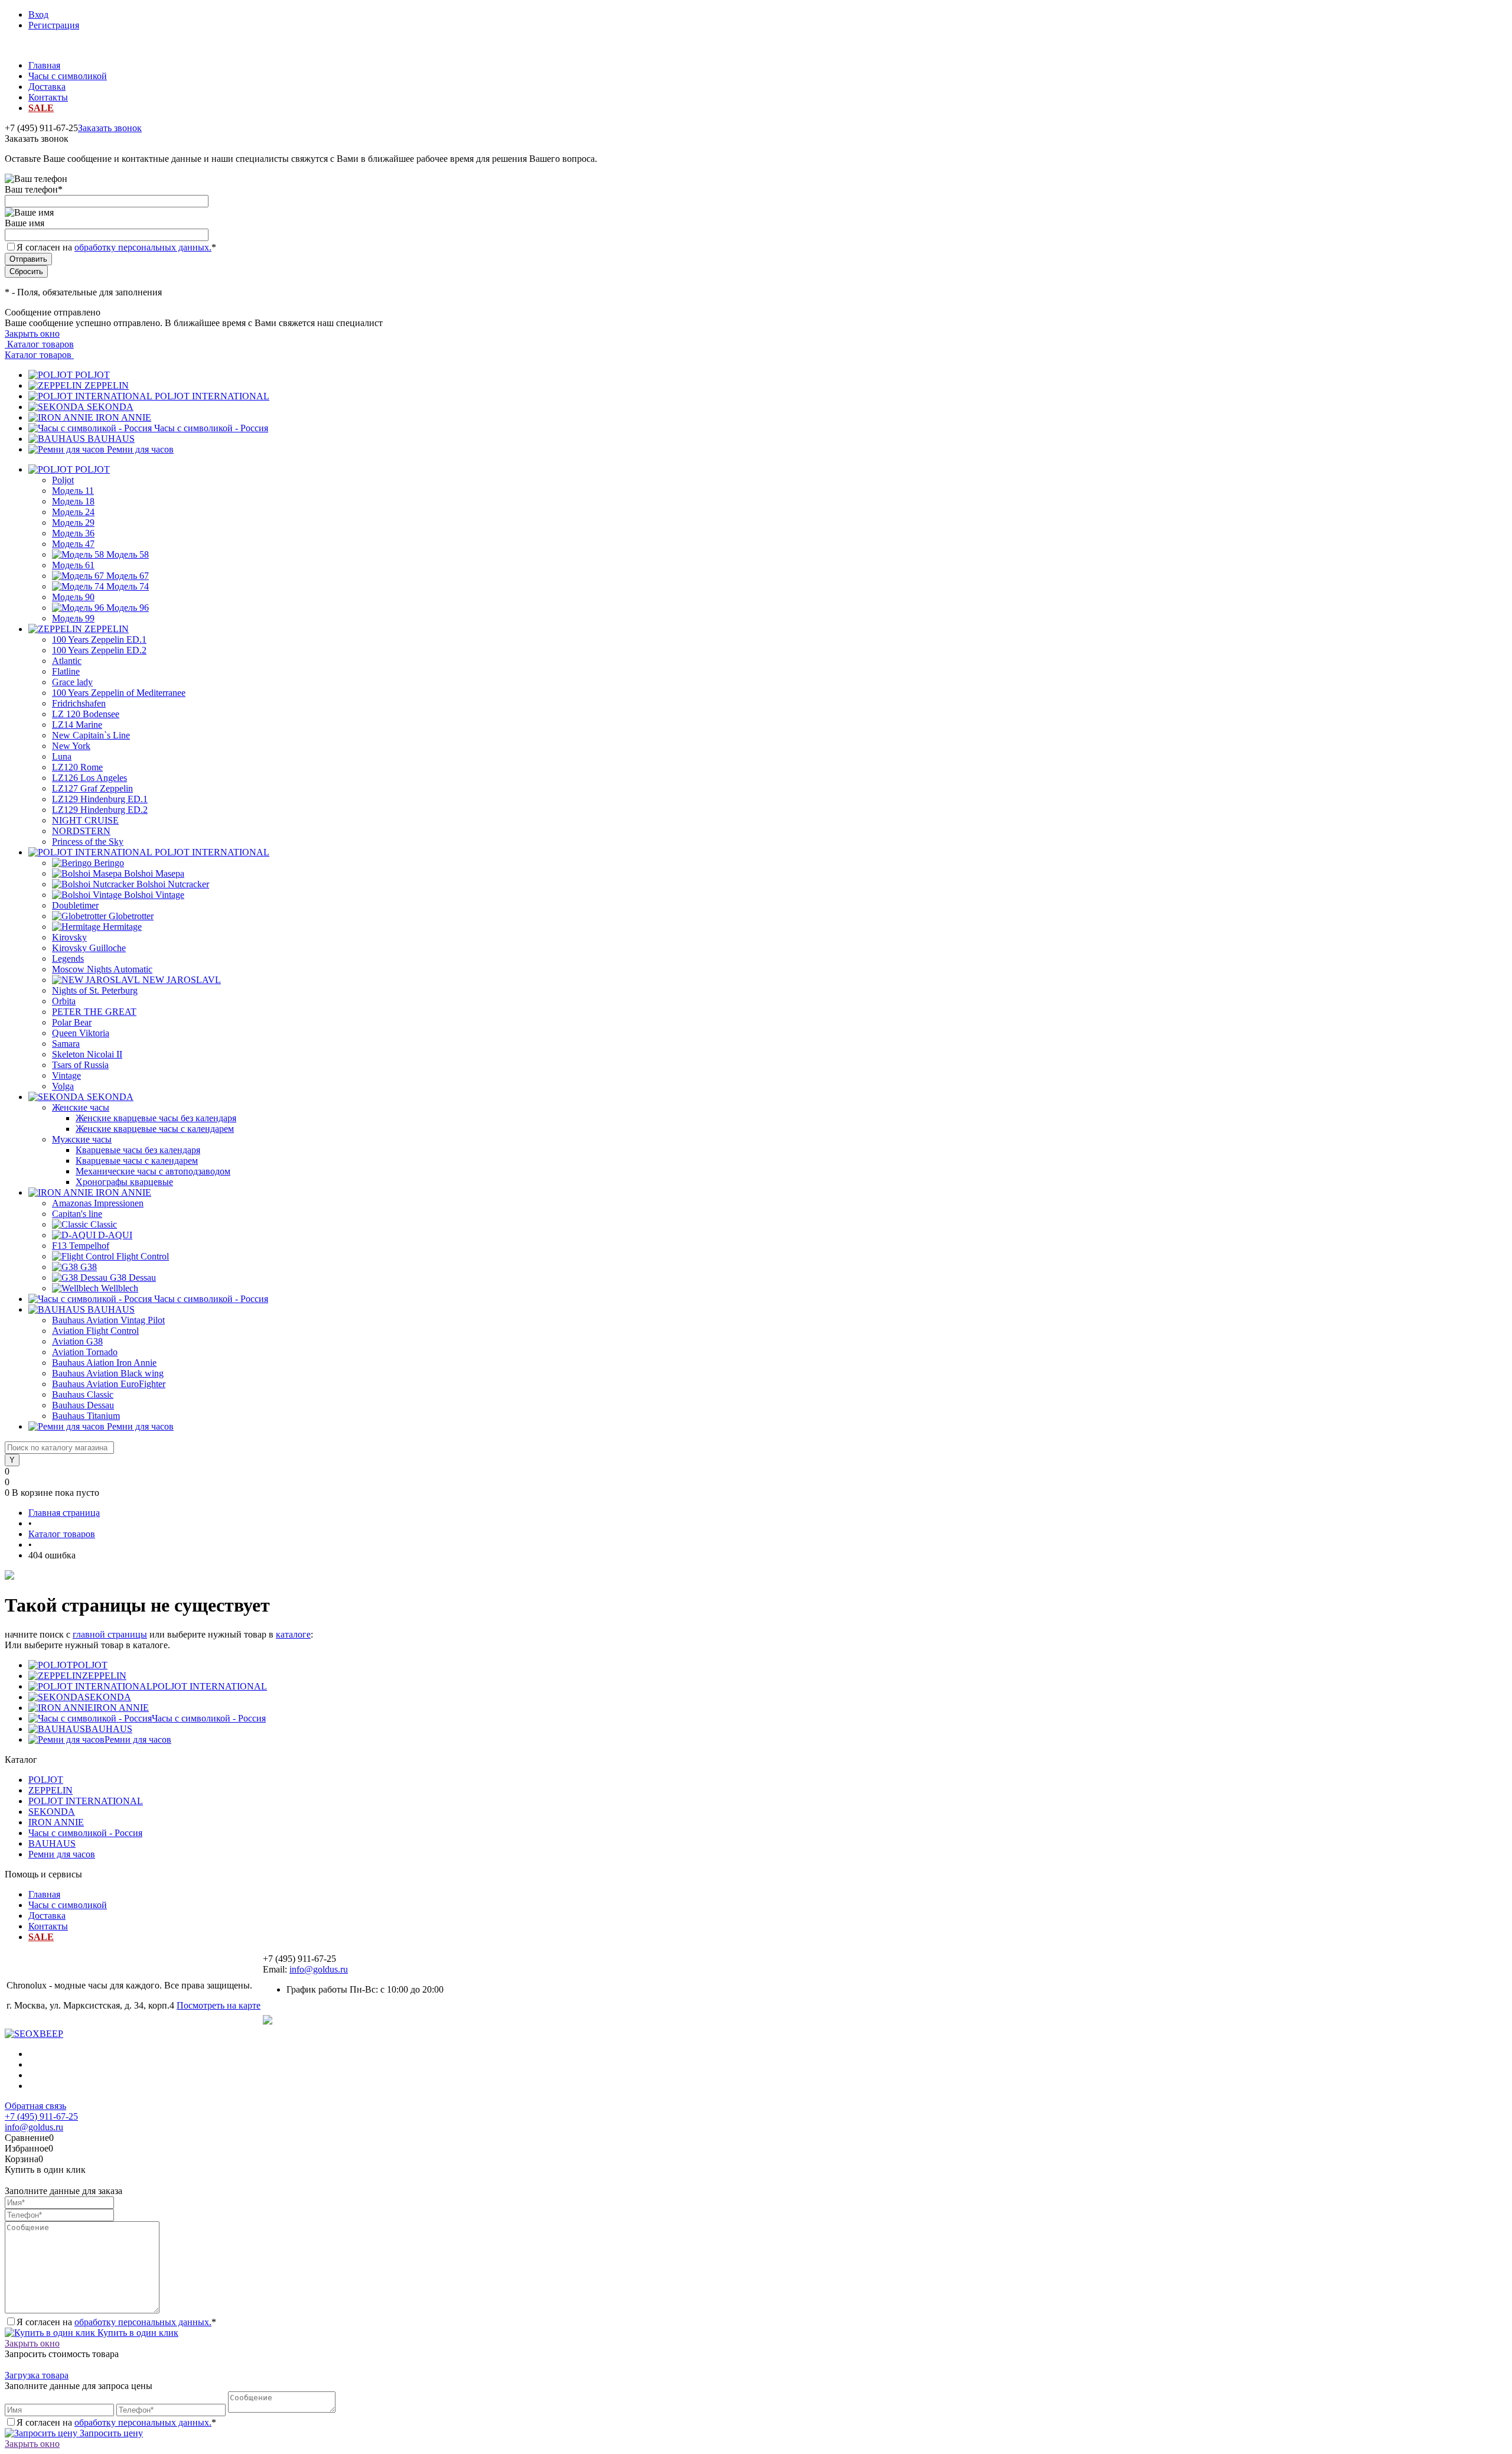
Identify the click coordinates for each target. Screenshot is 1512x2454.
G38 (89, 1267)
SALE (41, 108)
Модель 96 (128, 608)
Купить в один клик (137, 2333)
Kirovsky (69, 937)
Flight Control (143, 1256)
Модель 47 (73, 544)
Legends (68, 959)
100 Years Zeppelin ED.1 (99, 639)
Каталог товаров (39, 344)
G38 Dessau (133, 1278)
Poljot (63, 480)
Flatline (66, 671)
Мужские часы (82, 1139)
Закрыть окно (32, 333)
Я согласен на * (116, 2322)
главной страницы (110, 1634)
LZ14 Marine (77, 725)
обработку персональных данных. (143, 247)
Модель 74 (128, 586)
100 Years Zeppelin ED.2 (99, 650)
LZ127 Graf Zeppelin (92, 788)
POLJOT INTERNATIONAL (212, 396)
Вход (38, 14)
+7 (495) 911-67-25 (41, 2116)
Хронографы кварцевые (124, 1182)
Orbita (64, 1001)
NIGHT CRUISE (85, 820)
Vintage (66, 1075)
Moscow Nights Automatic (102, 969)
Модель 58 (128, 554)
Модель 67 (128, 576)
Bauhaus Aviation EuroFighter (109, 1384)
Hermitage (122, 927)
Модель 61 (73, 565)
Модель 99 (73, 618)
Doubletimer (75, 905)
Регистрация (54, 25)
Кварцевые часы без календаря (138, 1150)
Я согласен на (116, 247)
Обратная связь (35, 2106)
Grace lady (72, 682)
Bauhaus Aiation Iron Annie (104, 1363)
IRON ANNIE (123, 417)
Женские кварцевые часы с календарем (155, 1129)
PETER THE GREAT (94, 1012)
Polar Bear (72, 1022)
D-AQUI (115, 1235)
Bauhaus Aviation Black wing (108, 1373)
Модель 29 (73, 523)
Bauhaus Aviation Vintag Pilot (108, 1320)
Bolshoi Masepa (154, 873)
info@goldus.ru (319, 1969)
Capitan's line (77, 1214)
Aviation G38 (77, 1341)
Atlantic (67, 661)
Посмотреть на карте (219, 2005)
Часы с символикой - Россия (211, 428)
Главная (44, 65)
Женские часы (81, 1107)
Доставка (47, 87)
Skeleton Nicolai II (87, 1054)
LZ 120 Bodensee (86, 714)
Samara (66, 1044)
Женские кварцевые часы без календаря (156, 1118)
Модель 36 (73, 533)
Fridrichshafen (79, 703)
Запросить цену (110, 2433)
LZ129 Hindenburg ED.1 (100, 799)
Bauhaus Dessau (83, 1405)
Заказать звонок (110, 128)
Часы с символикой (68, 76)
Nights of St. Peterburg (95, 990)
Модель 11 (73, 491)
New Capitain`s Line (91, 735)
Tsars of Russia (80, 1065)
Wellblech (120, 1288)
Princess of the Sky (88, 842)
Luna (62, 756)
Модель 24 (73, 512)
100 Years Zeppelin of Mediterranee (119, 693)
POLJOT (92, 375)
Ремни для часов (140, 449)
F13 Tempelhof (81, 1246)
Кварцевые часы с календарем (137, 1161)
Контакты (48, 97)
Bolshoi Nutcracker (173, 884)
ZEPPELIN (107, 385)
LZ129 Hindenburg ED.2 (100, 810)
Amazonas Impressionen (98, 1203)
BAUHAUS (111, 439)
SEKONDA (110, 407)
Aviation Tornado (85, 1352)
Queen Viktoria (81, 1033)
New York (71, 746)
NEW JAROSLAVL (182, 980)
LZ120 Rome (77, 767)
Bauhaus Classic (83, 1394)
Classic (104, 1224)
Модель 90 (73, 597)
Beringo (109, 863)
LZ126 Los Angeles (89, 778)
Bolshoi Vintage (154, 895)
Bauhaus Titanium (86, 1416)
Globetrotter (131, 916)
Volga (63, 1086)
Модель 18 (73, 501)
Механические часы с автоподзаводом (153, 1171)
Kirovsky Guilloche (89, 948)
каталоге (293, 1634)
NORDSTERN (81, 831)
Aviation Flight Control (95, 1331)
